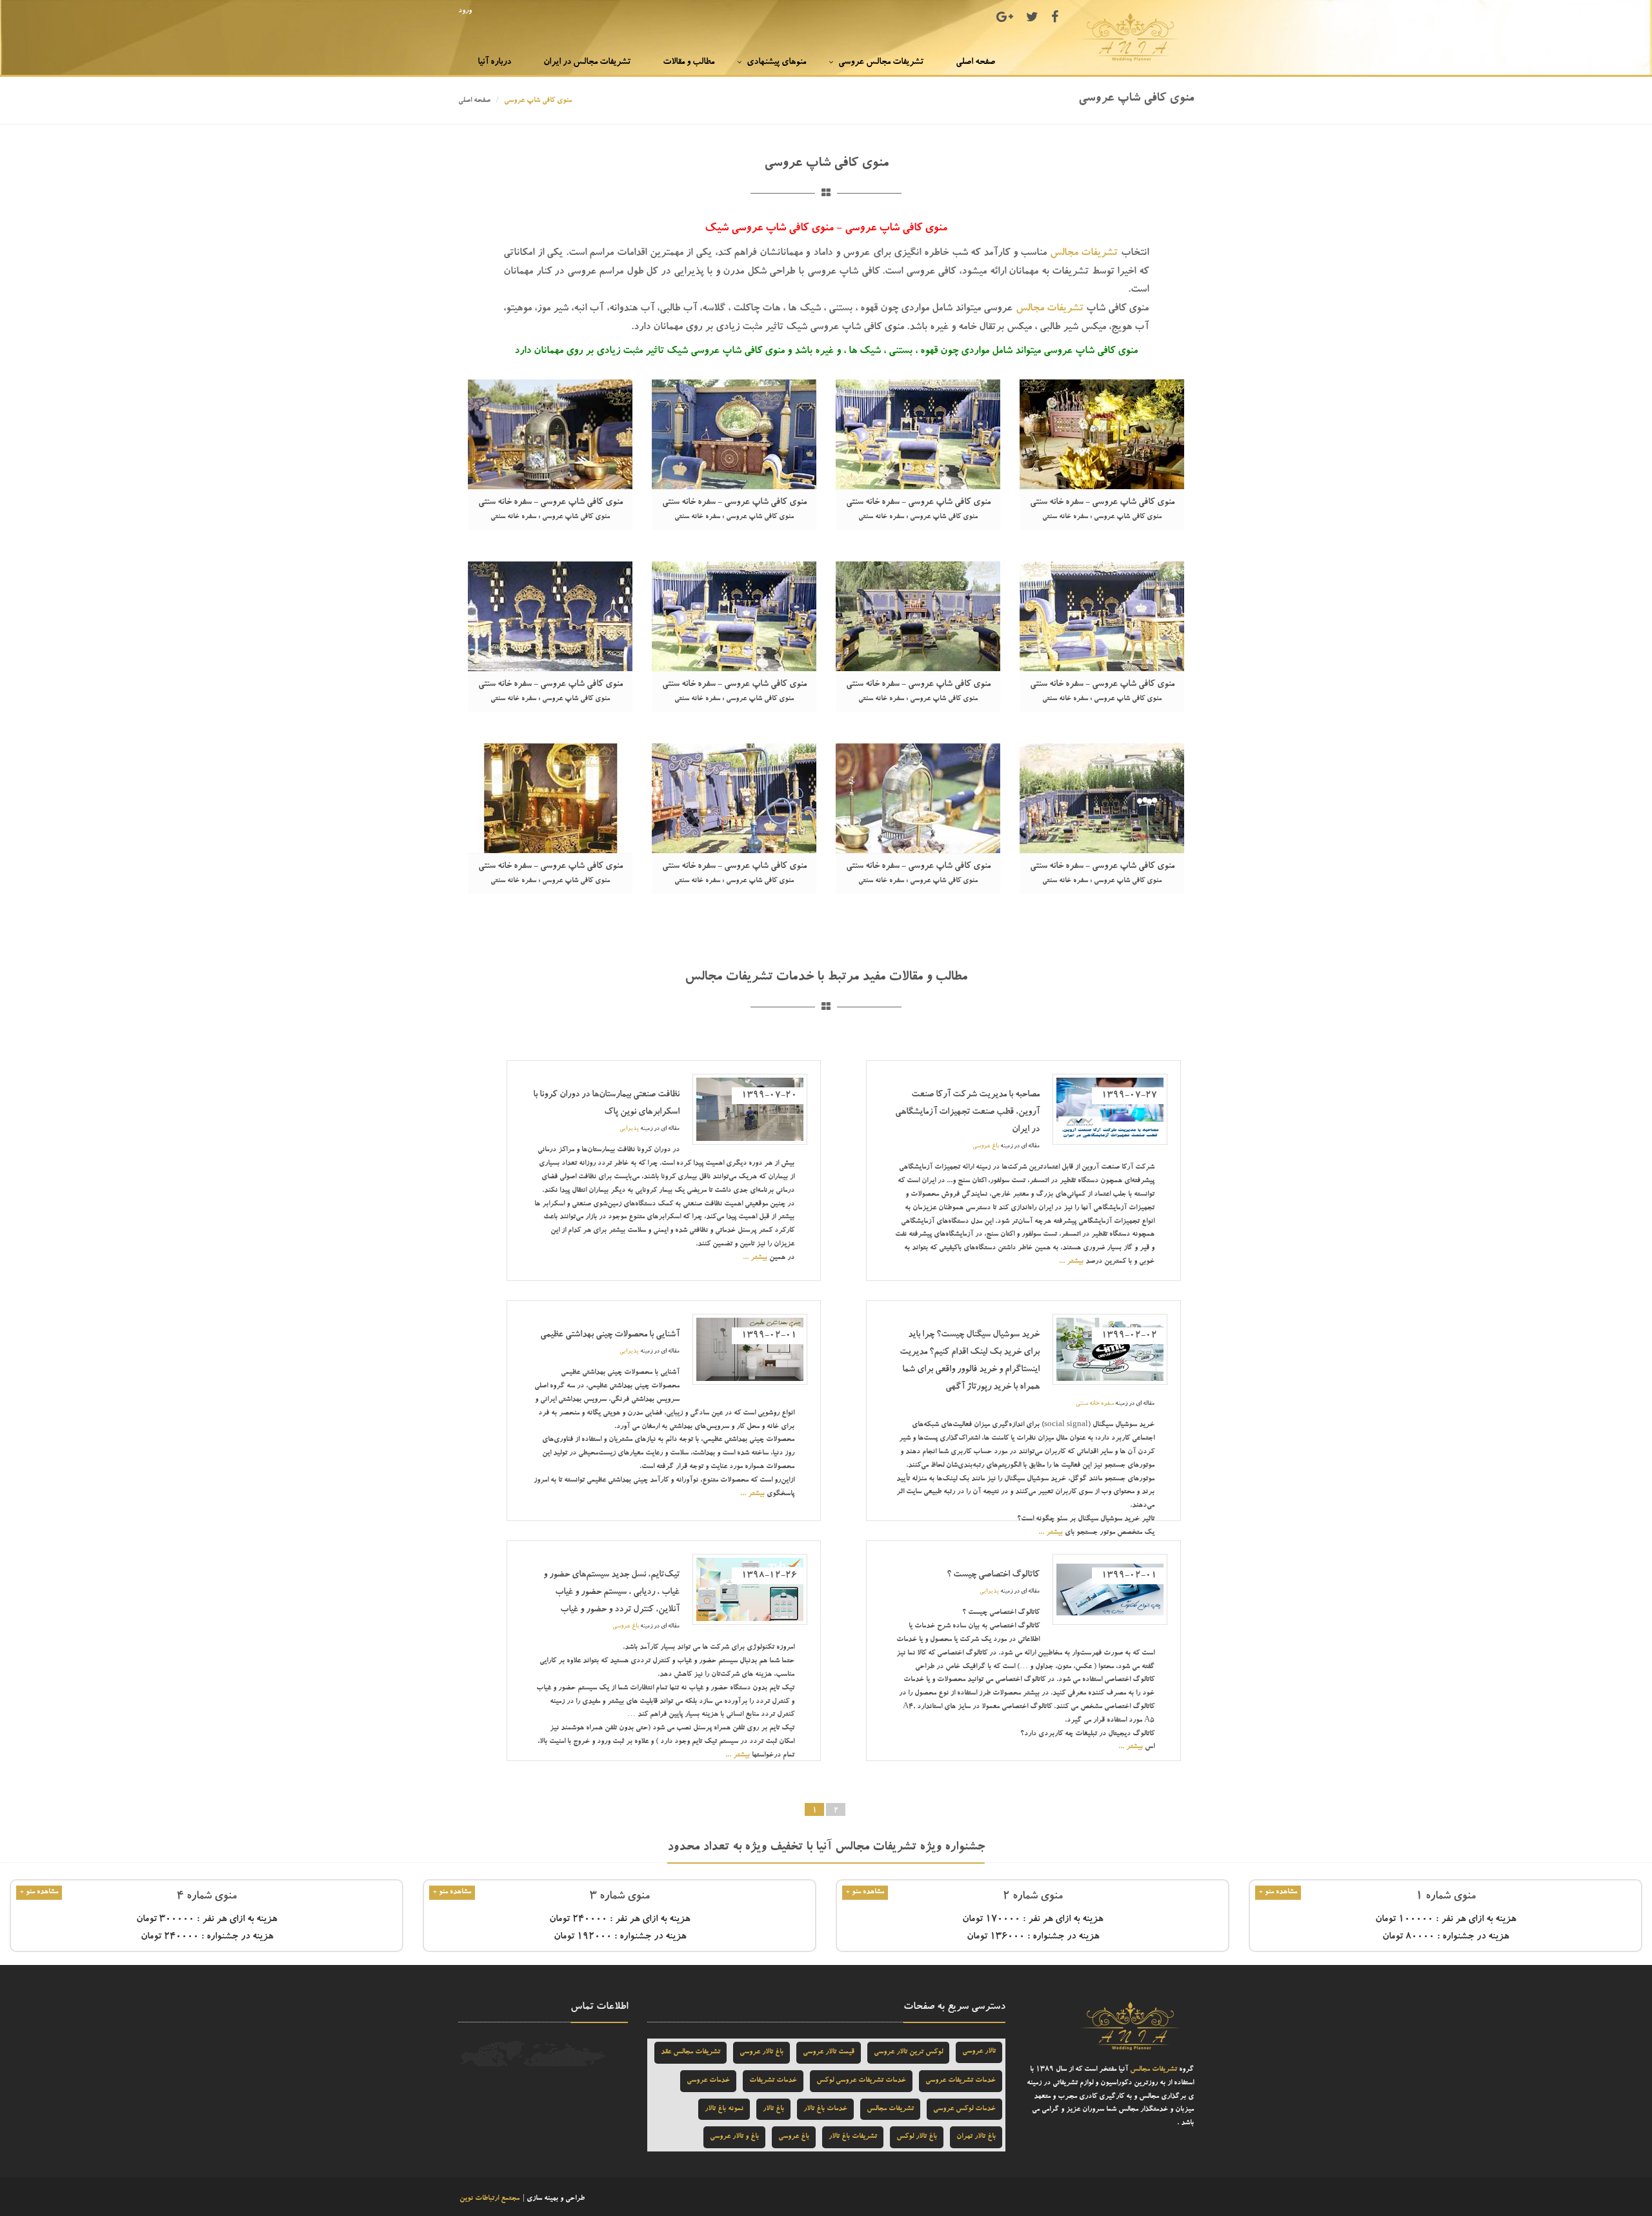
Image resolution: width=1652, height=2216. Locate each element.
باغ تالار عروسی (761, 2052)
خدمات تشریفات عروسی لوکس (861, 2081)
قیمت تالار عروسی (829, 2052)
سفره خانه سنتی (1095, 1404)
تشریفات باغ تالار (853, 2137)
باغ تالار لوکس (917, 2137)
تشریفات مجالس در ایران (587, 63)
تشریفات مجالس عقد (690, 2052)
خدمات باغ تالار (825, 2109)
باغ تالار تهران (976, 2137)
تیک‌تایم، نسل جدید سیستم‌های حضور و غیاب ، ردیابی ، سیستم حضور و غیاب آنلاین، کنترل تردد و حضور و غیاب (611, 1593)
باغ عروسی (986, 1146)
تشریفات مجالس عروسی (881, 63)
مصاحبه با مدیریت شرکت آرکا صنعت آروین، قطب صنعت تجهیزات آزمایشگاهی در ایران (967, 1113)
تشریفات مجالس (1084, 254)
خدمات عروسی (708, 2081)
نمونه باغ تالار (724, 2109)
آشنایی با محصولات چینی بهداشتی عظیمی (610, 1335)
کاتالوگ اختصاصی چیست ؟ (993, 1575)
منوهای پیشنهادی (776, 63)
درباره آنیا (494, 63)
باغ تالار (773, 2109)
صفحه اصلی (975, 63)
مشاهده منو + (1278, 1892)
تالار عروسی (979, 2052)
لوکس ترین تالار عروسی (908, 2052)
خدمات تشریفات (773, 2081)
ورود (465, 11)
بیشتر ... (1071, 1262)
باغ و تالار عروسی (734, 2137)
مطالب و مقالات (689, 63)
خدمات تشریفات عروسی (961, 2081)
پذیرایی (629, 1129)
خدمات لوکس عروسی (964, 2109)
